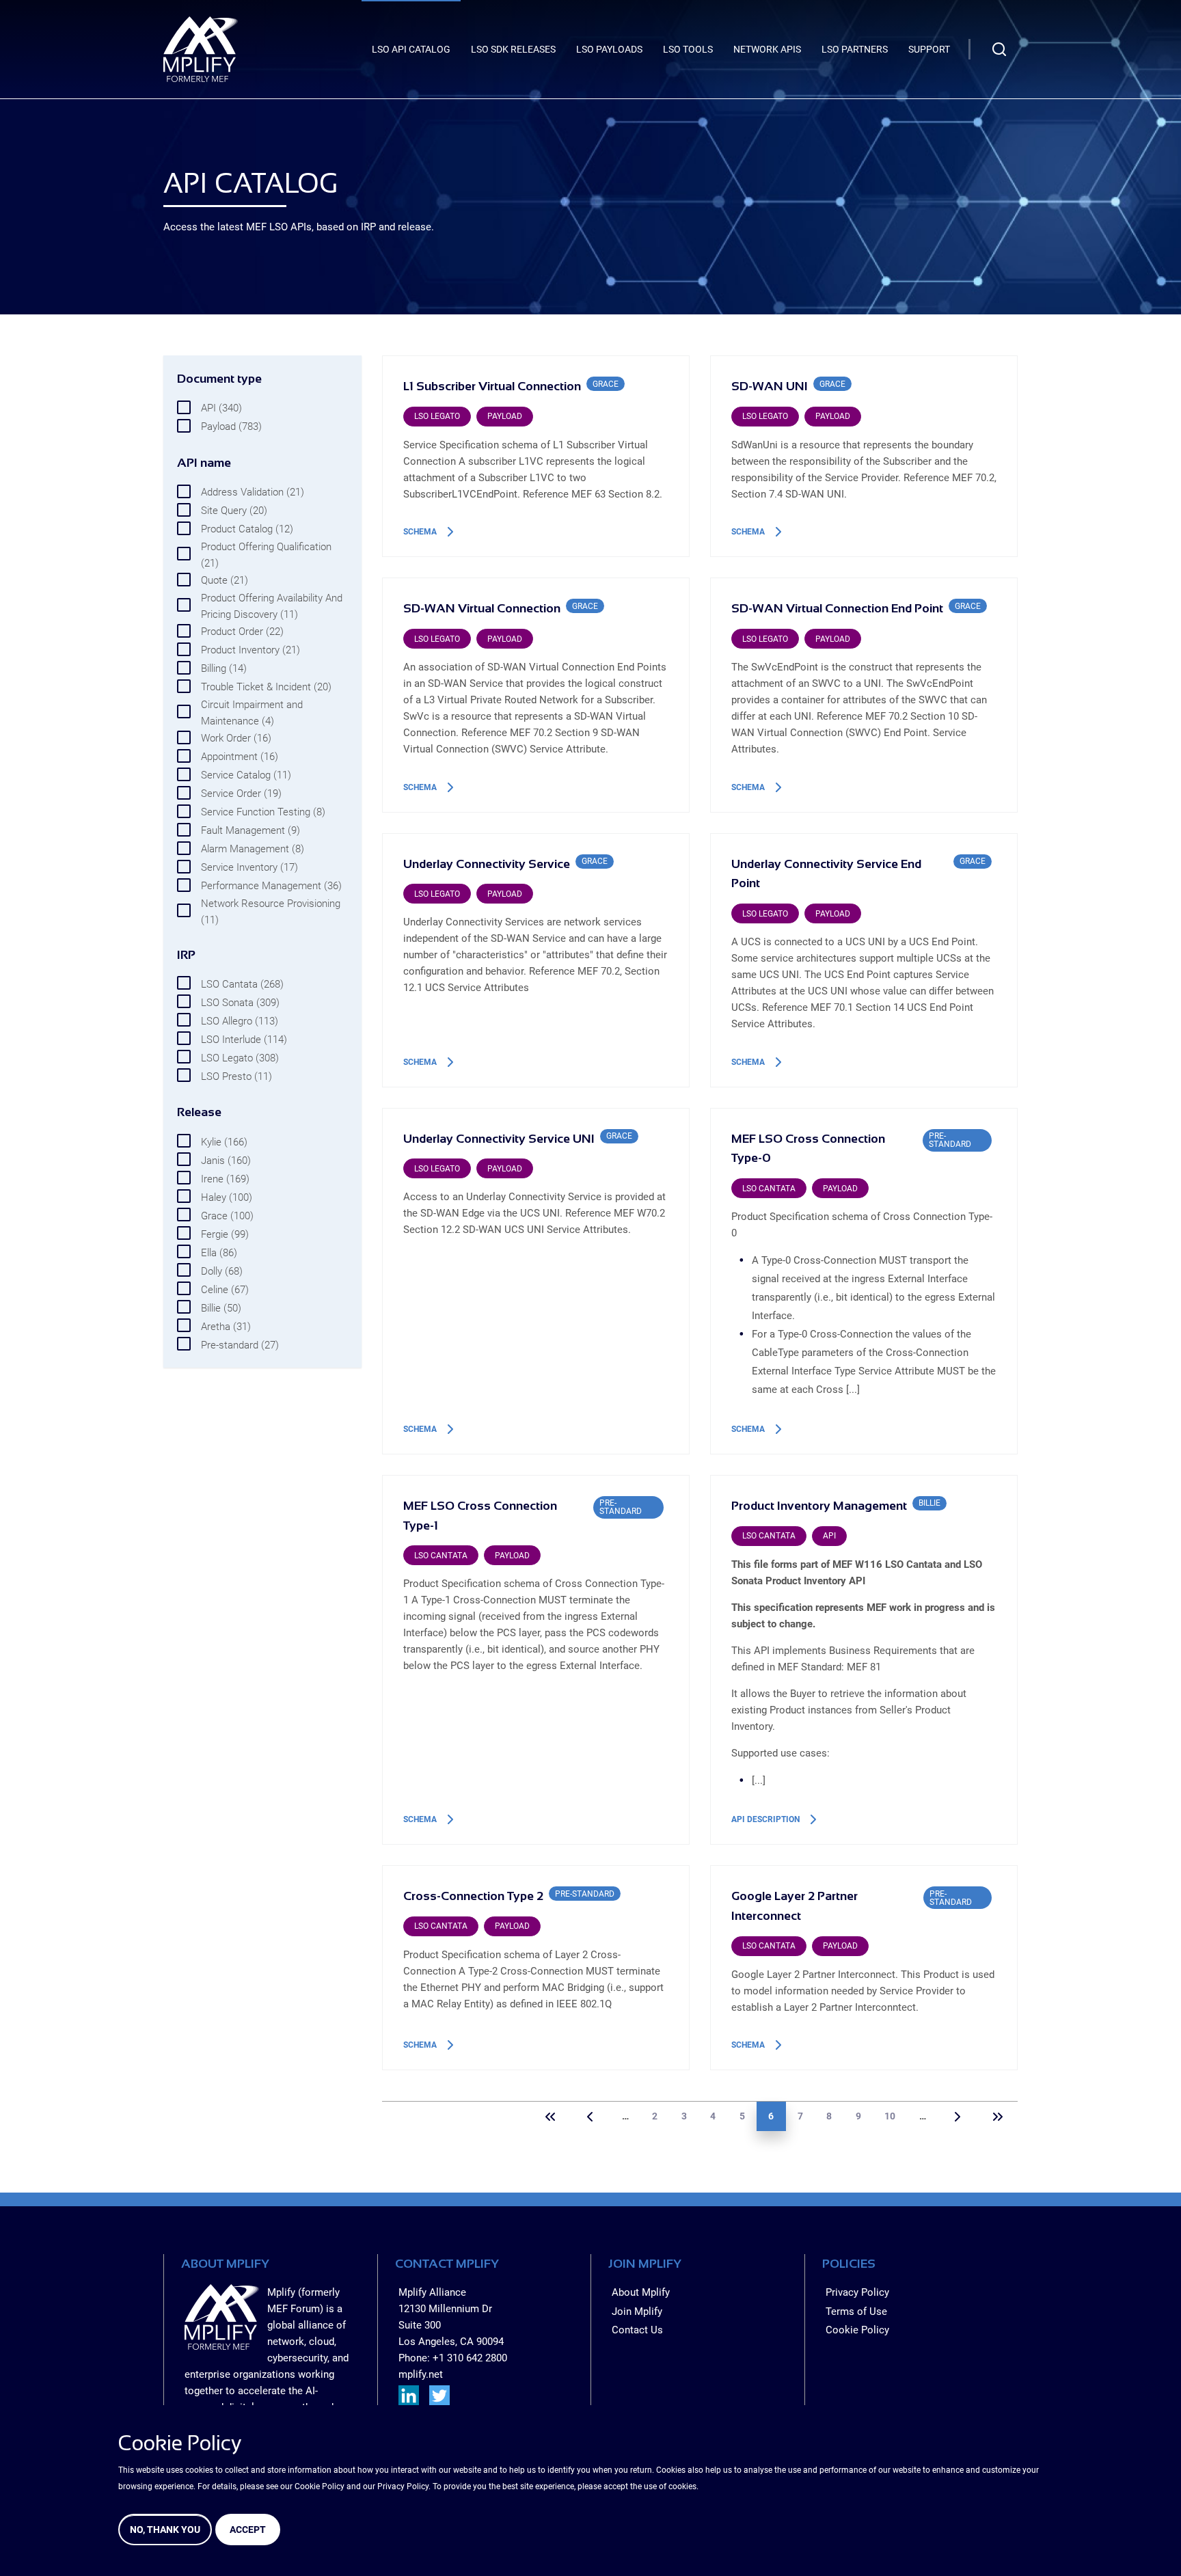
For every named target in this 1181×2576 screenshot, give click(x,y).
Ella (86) (219, 1253)
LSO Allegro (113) (240, 1021)
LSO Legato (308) (240, 1058)
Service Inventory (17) (249, 867)
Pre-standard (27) (240, 1345)
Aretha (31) (226, 1327)
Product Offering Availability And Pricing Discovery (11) (272, 606)
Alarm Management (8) (253, 849)
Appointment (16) (240, 757)
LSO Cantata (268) (242, 984)
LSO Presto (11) (236, 1076)
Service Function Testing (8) (263, 812)
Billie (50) (221, 1308)
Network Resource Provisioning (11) (271, 912)
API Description (765, 1819)
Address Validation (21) (253, 492)
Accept (248, 2530)
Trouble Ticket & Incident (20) (266, 687)
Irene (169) (225, 1179)
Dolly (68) (222, 1271)
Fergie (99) (225, 1234)
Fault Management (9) (250, 830)
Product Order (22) (242, 632)
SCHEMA (420, 532)
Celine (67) (225, 1290)
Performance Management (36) (271, 886)
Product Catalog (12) (247, 529)
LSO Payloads (609, 49)
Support (929, 49)
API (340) (221, 408)
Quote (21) (225, 580)
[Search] (999, 49)
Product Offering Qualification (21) (266, 555)
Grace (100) (227, 1216)
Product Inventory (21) (250, 650)
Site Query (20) (234, 511)
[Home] (201, 49)
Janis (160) (226, 1161)
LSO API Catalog (411, 49)
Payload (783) (231, 426)
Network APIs (767, 49)
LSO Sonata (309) (240, 1003)
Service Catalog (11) (246, 775)
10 (890, 2116)
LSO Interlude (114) (244, 1040)
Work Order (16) (236, 738)
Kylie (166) (224, 1142)
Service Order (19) (241, 794)
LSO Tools (688, 49)
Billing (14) (224, 668)
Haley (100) (227, 1197)
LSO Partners (855, 49)
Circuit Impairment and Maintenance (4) (252, 713)
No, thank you (165, 2530)
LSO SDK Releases (513, 49)
